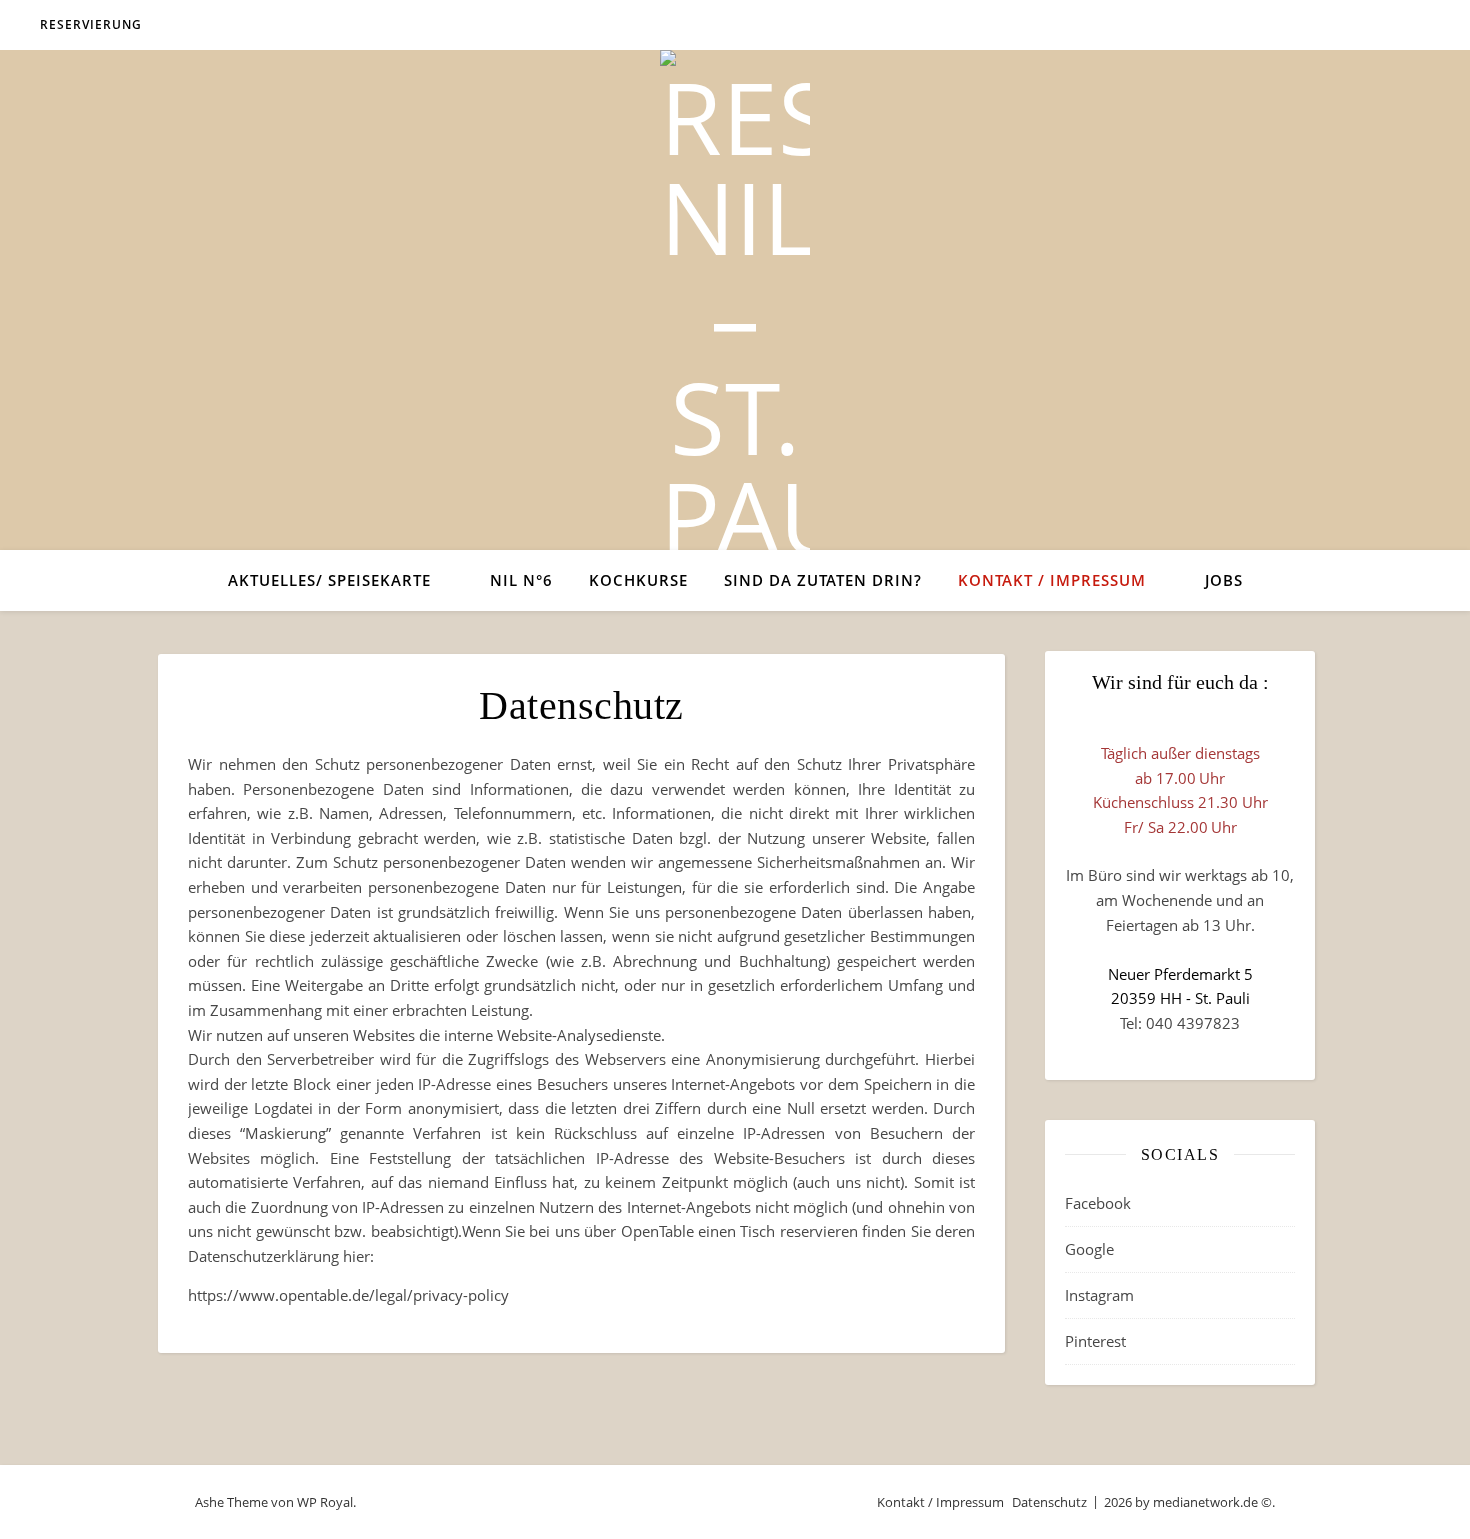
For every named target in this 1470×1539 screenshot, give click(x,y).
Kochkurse (638, 580)
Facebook (1098, 1203)
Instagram (1099, 1295)
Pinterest (1095, 1341)
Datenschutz (1049, 1502)
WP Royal (325, 1502)
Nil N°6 (521, 580)
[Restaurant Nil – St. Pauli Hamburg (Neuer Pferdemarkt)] (735, 458)
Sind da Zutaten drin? (823, 580)
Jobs (1224, 580)
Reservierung (91, 24)
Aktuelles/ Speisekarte (329, 580)
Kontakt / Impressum (1052, 580)
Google (1089, 1249)
